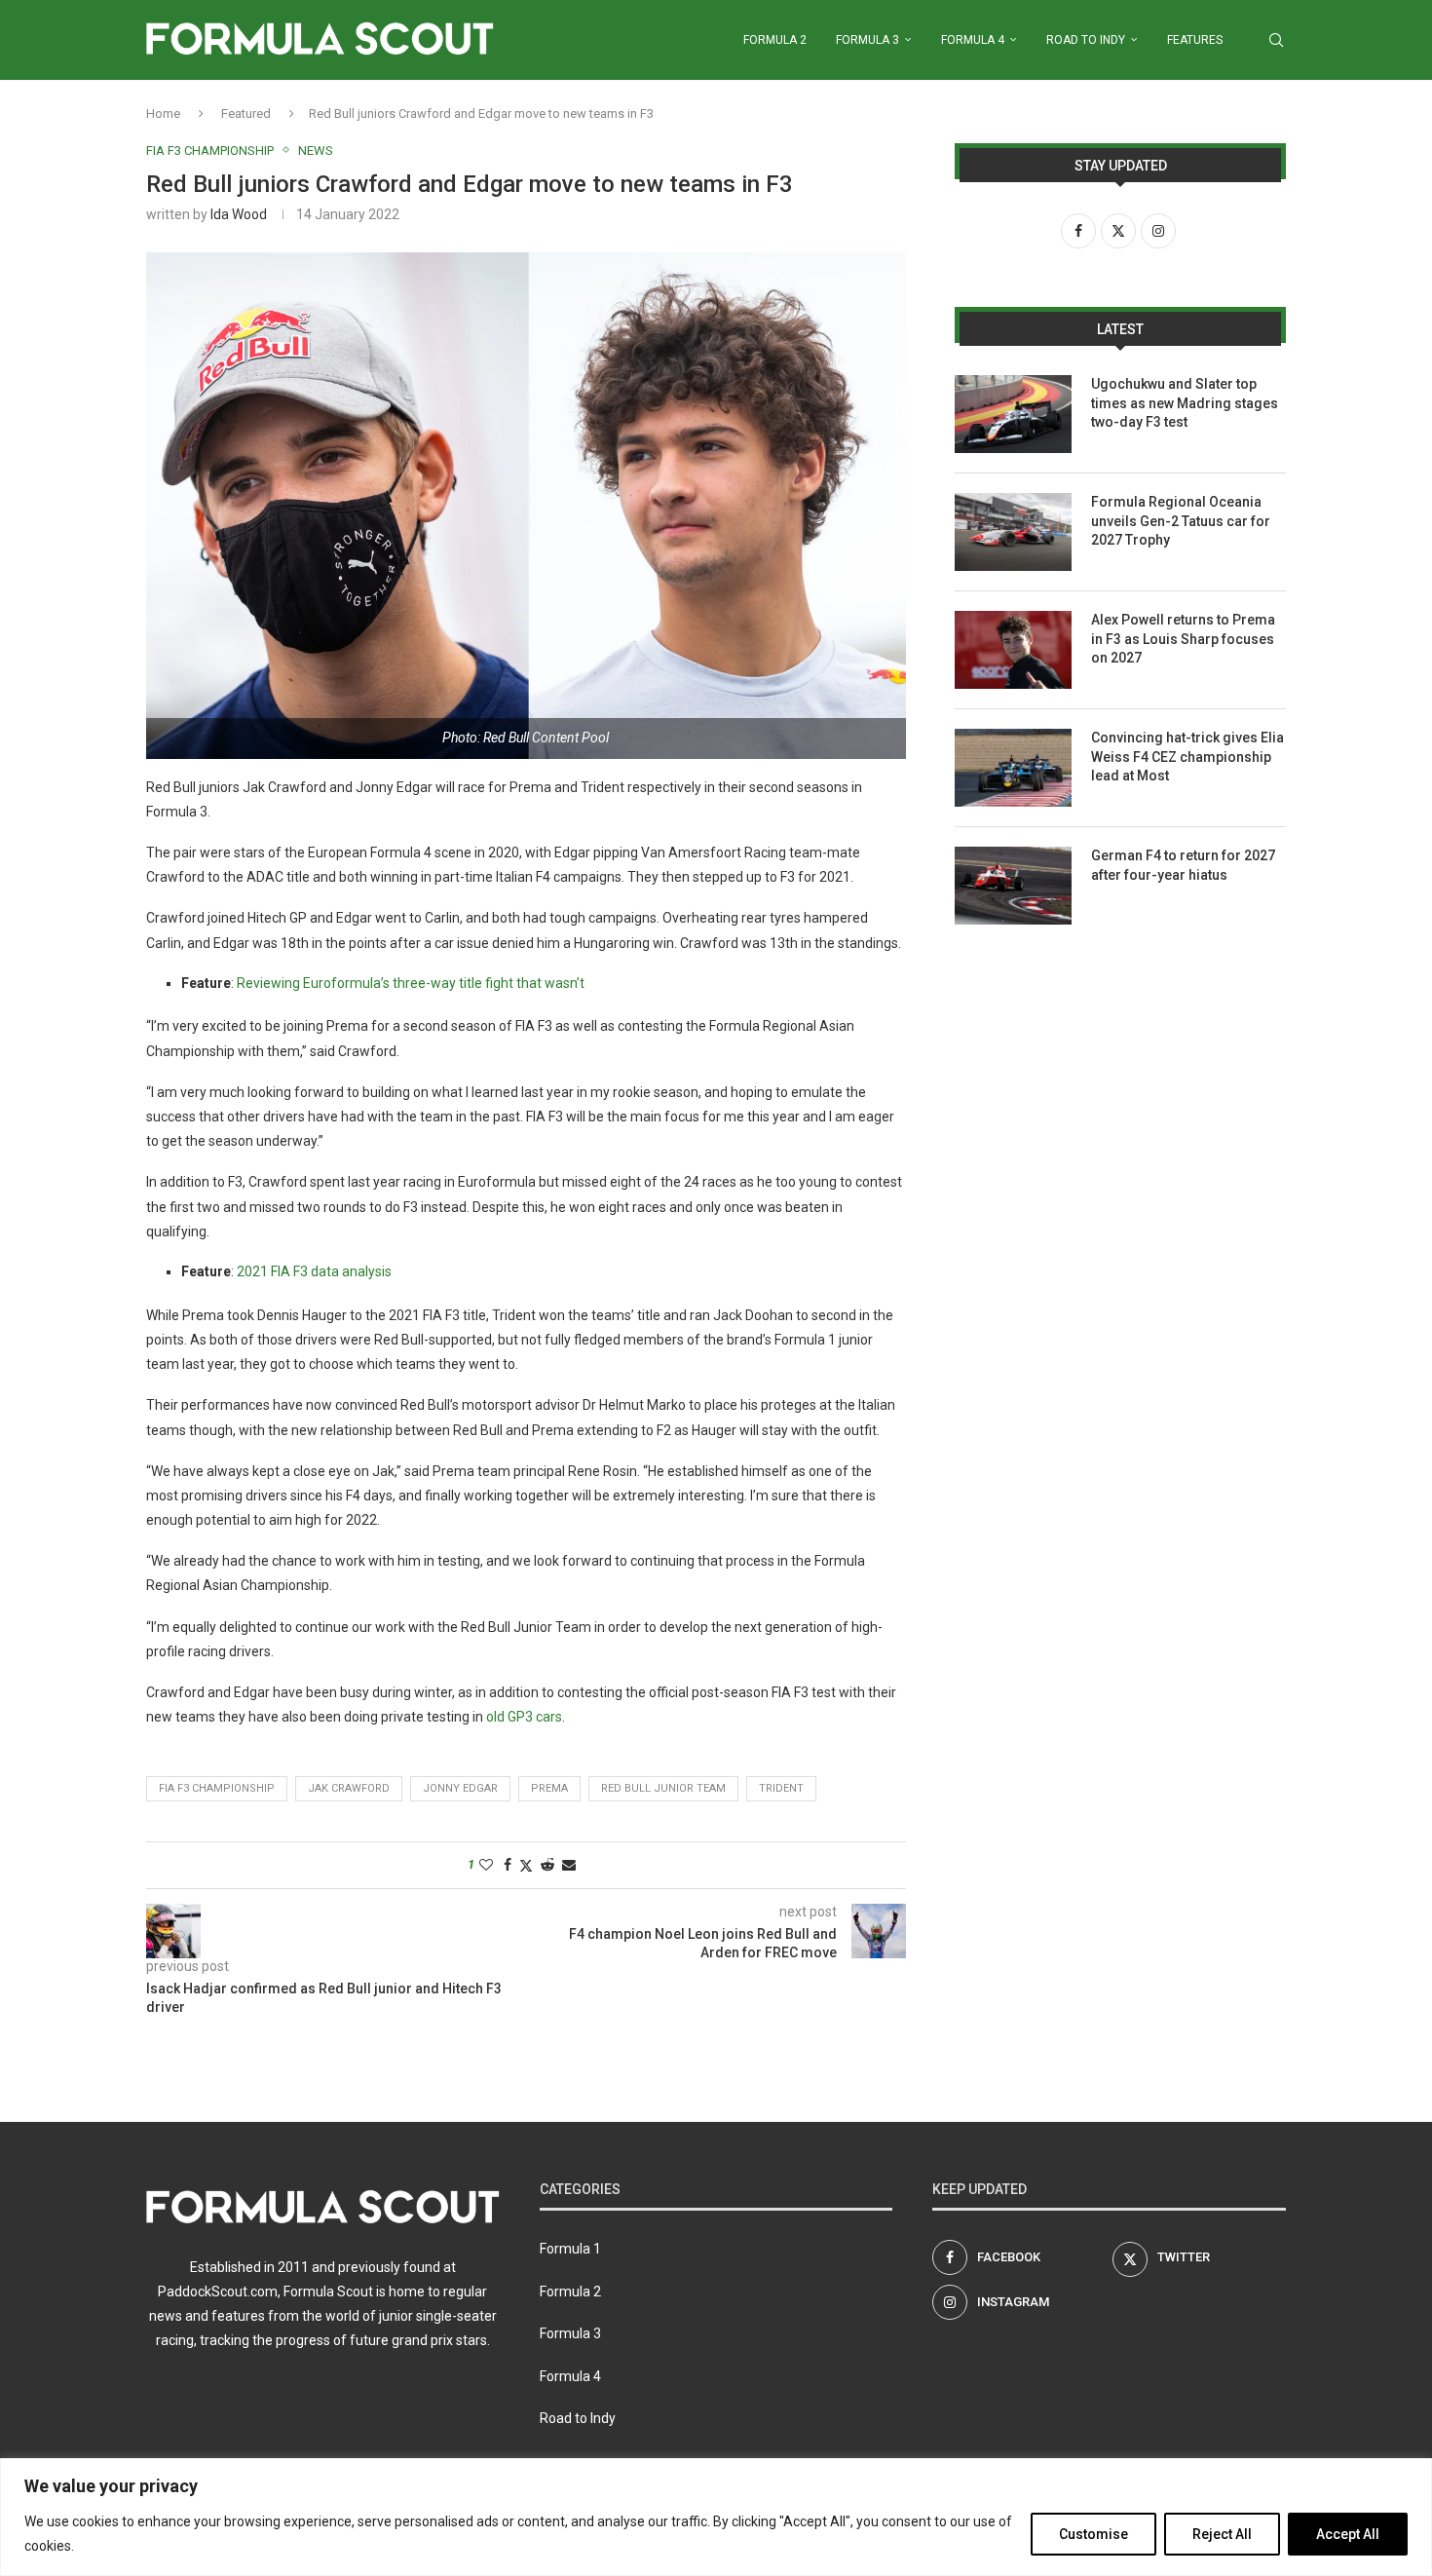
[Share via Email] (569, 1865)
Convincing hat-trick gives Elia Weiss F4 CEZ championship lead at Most (1187, 757)
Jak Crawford (349, 1788)
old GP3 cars (523, 1717)
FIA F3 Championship (217, 1788)
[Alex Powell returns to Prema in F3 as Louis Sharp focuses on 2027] (1013, 650)
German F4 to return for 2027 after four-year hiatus (1183, 865)
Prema (549, 1788)
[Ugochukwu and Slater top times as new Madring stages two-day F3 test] (1013, 414)
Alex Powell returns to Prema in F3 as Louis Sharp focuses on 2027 (1183, 639)
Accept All (1348, 2534)
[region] (716, 2517)
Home (163, 114)
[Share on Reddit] (547, 1865)
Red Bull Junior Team (663, 1788)
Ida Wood (239, 214)
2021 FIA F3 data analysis (314, 1271)
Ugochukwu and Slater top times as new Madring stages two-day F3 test (1185, 403)
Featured (246, 114)
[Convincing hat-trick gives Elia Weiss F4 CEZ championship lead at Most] (1013, 768)
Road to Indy (1086, 40)
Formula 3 (867, 40)
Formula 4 (973, 40)
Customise (1093, 2534)
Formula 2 (775, 40)
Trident (781, 1788)
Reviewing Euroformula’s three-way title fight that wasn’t (411, 983)
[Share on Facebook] (508, 1865)
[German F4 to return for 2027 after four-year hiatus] (1013, 886)
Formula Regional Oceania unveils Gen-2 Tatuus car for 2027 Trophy (1181, 521)
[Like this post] (486, 1865)
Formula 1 (570, 2249)
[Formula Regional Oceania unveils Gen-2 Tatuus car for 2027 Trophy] (1013, 532)
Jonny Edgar (460, 1788)
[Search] (1276, 40)
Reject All (1222, 2534)
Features (1195, 40)
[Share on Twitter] (526, 1865)
